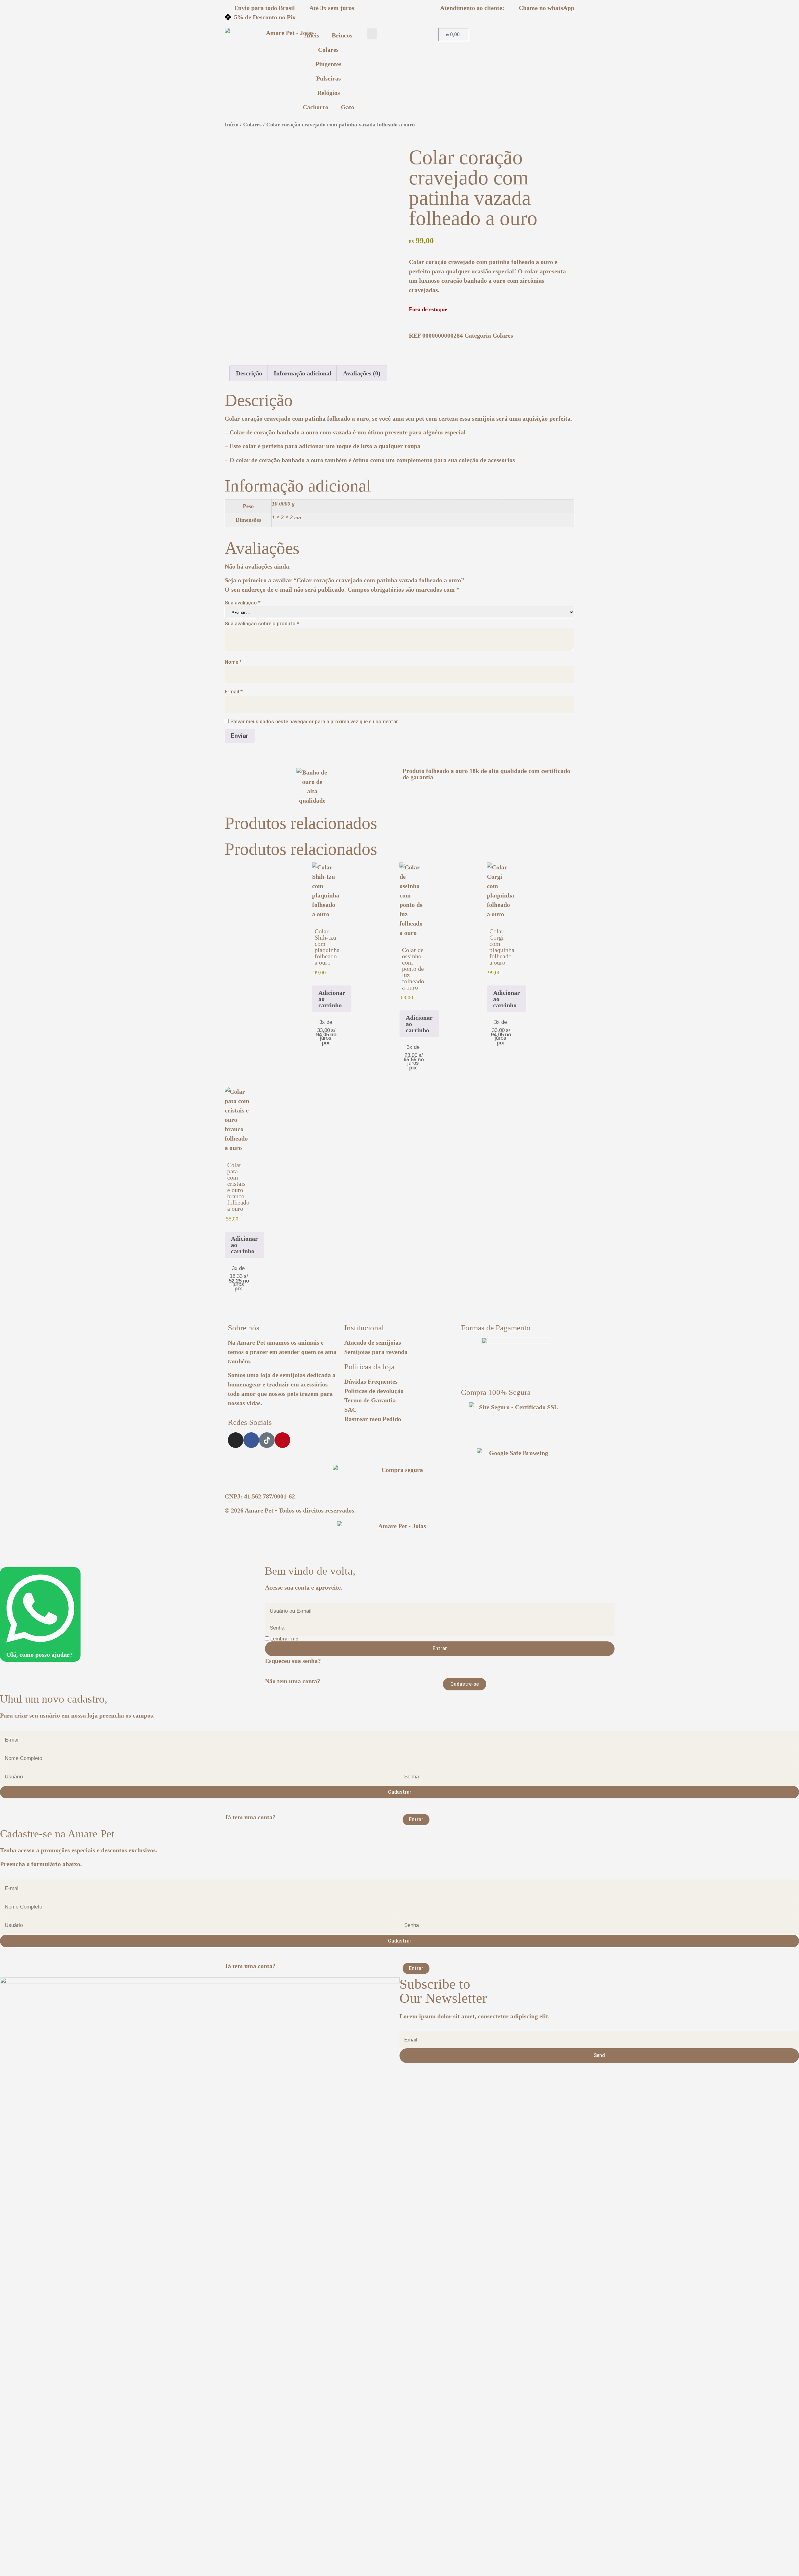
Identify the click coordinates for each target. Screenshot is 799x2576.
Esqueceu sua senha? (293, 1661)
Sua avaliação (243, 603)
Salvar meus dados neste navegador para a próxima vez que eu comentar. (315, 722)
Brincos (342, 35)
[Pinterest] (282, 1440)
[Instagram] (236, 1440)
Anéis (312, 35)
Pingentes (328, 64)
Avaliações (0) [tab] (362, 373)
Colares (328, 50)
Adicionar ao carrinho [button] (332, 999)
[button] (372, 34)
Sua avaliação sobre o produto (262, 624)
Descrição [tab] (249, 373)
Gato (348, 107)
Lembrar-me (284, 1639)
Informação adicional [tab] (303, 373)
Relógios (328, 93)
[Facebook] (251, 1440)
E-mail (234, 692)
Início (232, 125)
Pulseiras (328, 78)
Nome (233, 662)
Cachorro (316, 107)
